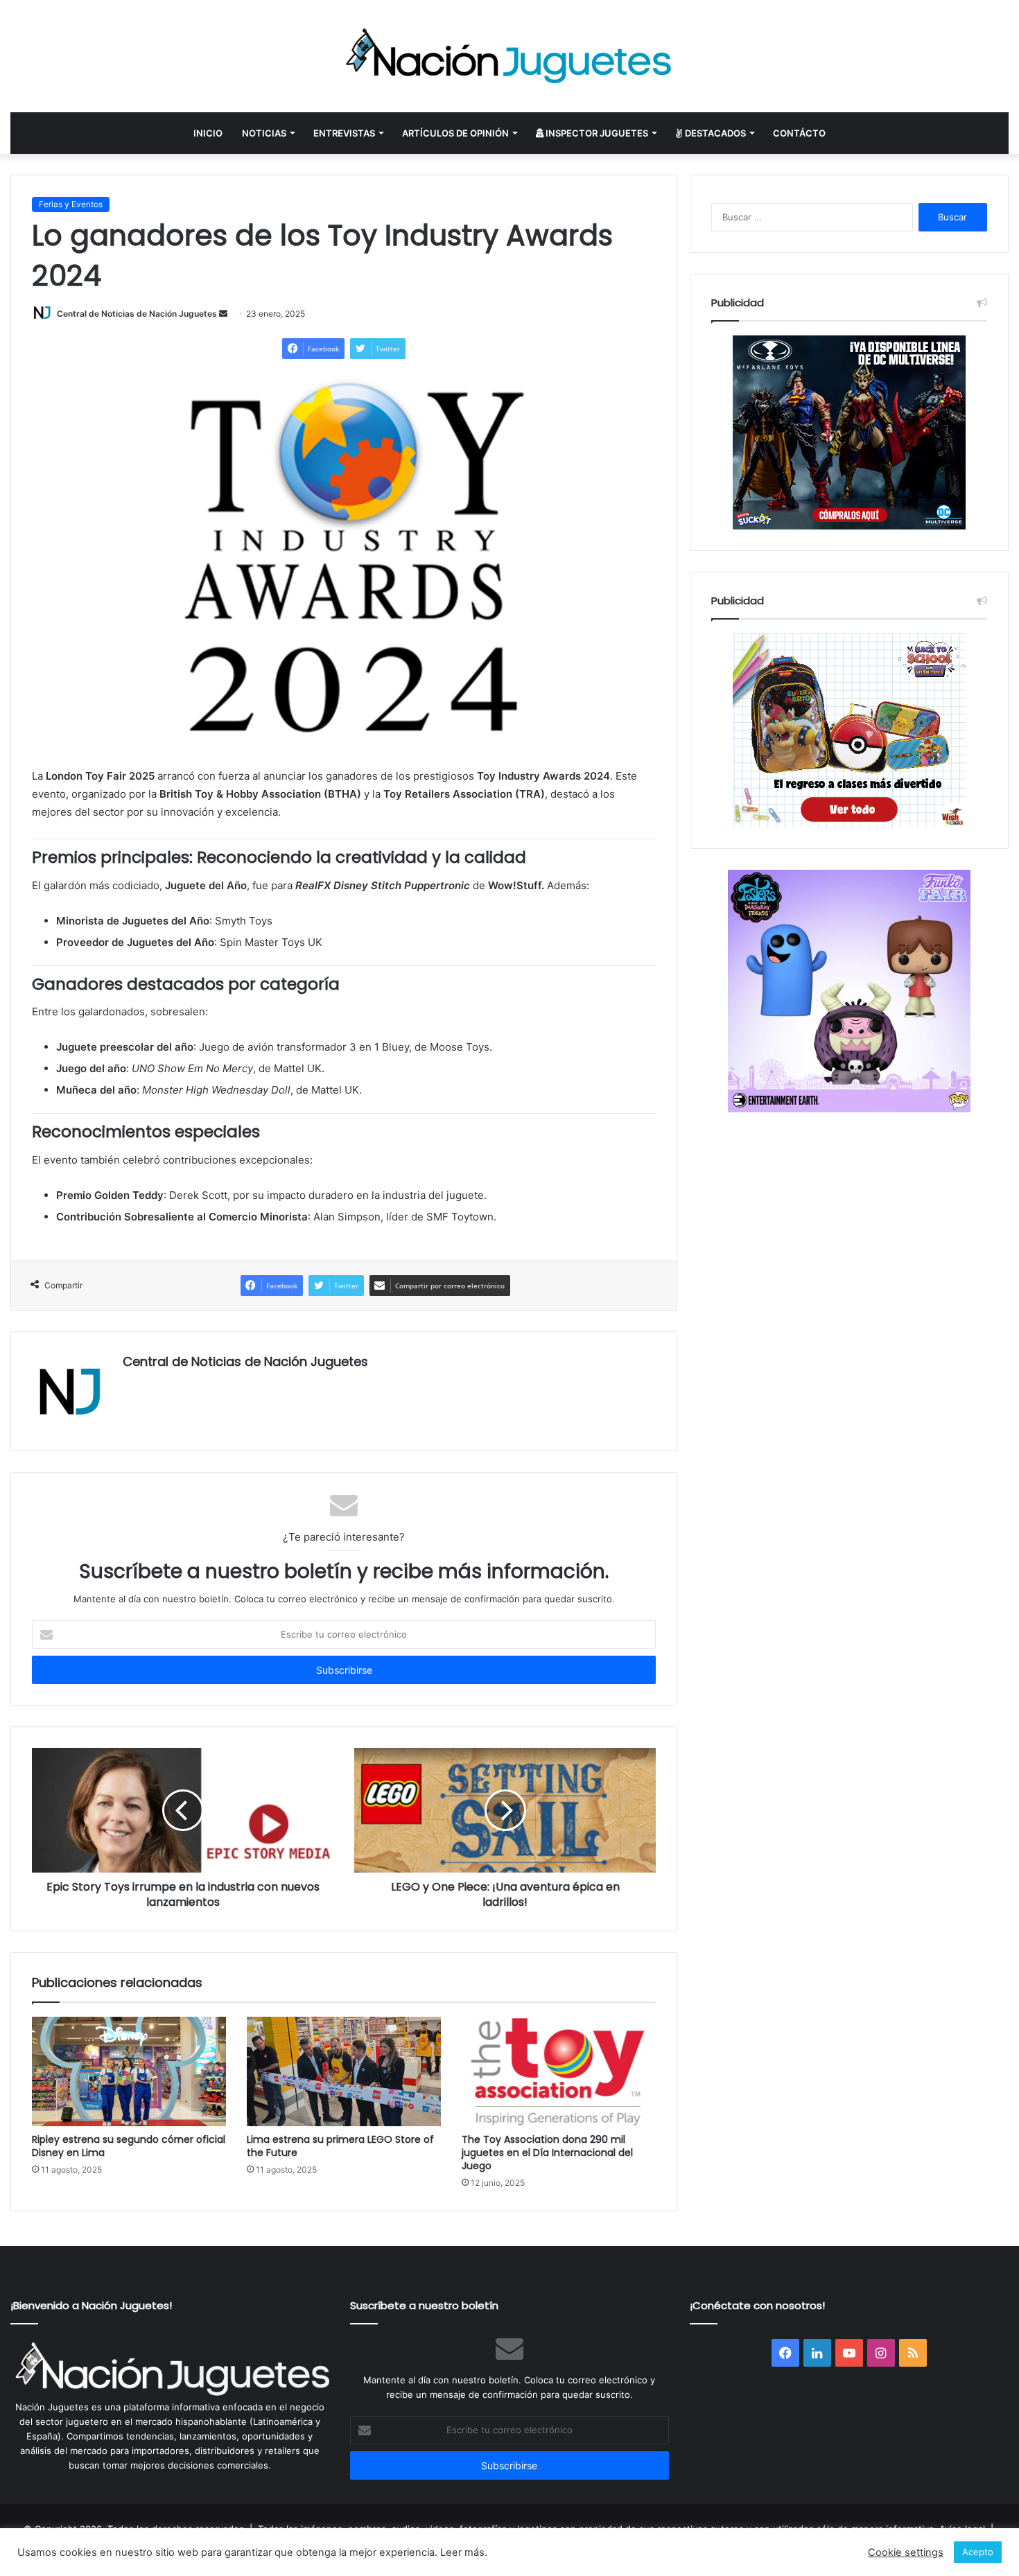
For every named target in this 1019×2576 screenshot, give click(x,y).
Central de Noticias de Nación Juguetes (137, 314)
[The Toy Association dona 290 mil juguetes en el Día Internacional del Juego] (559, 2071)
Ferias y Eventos (71, 204)
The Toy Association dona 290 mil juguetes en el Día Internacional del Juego (547, 2153)
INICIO (208, 133)
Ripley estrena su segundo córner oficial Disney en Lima (129, 2146)
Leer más (462, 2552)
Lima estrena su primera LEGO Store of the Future (340, 2146)
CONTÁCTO (799, 133)
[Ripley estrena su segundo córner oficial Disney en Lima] (129, 2071)
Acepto (978, 2552)
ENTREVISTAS (344, 133)
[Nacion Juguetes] (509, 56)
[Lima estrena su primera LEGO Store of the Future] (344, 2071)
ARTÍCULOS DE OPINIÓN (455, 133)
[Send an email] (223, 314)
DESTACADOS (714, 133)
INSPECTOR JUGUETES (596, 133)
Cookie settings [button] (906, 2552)
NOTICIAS (264, 133)
